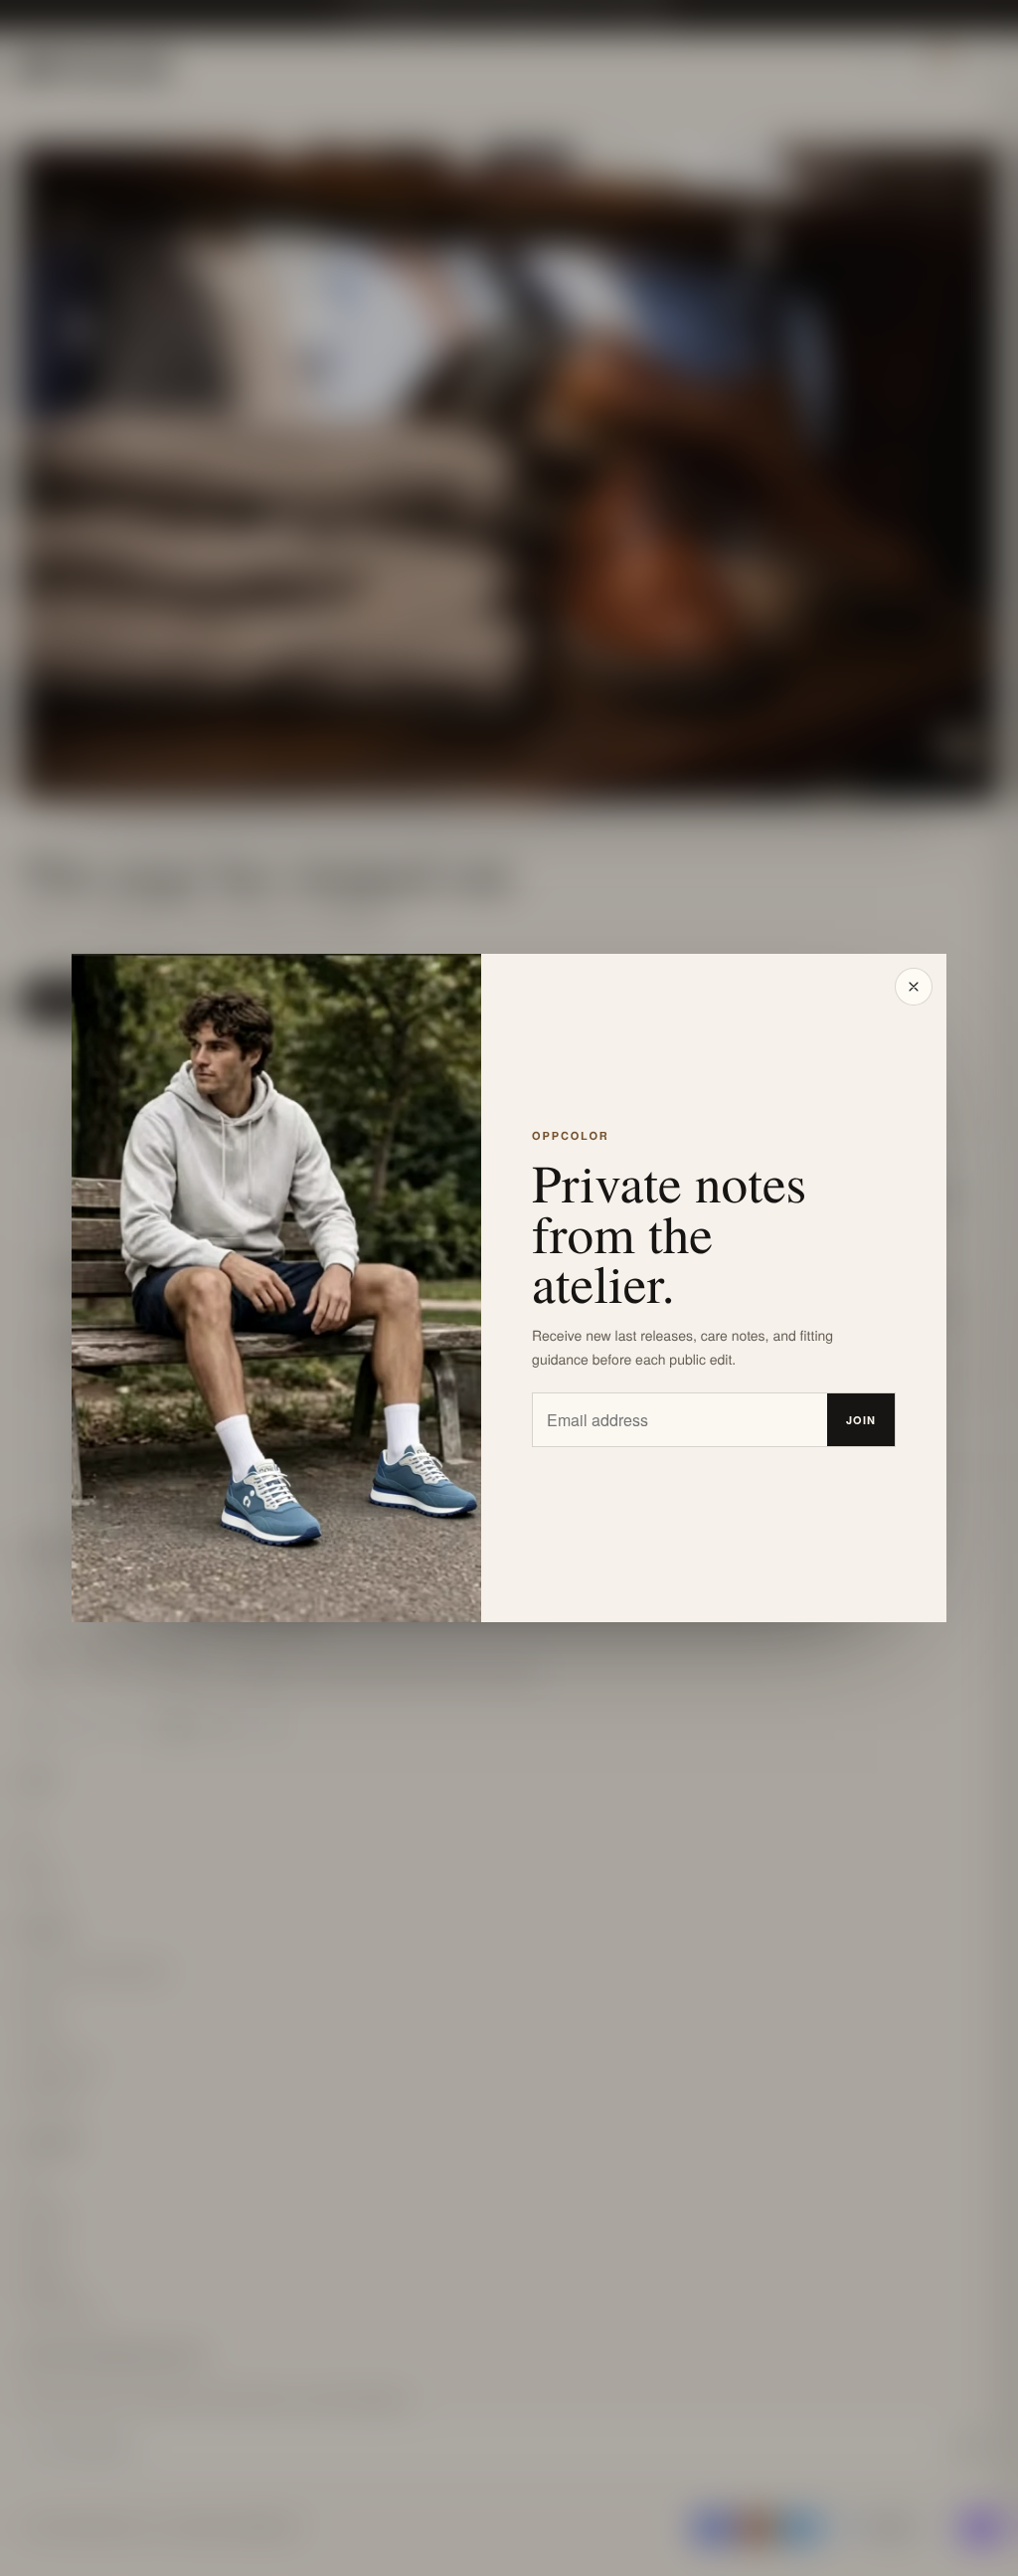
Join (861, 1420)
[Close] (914, 987)
